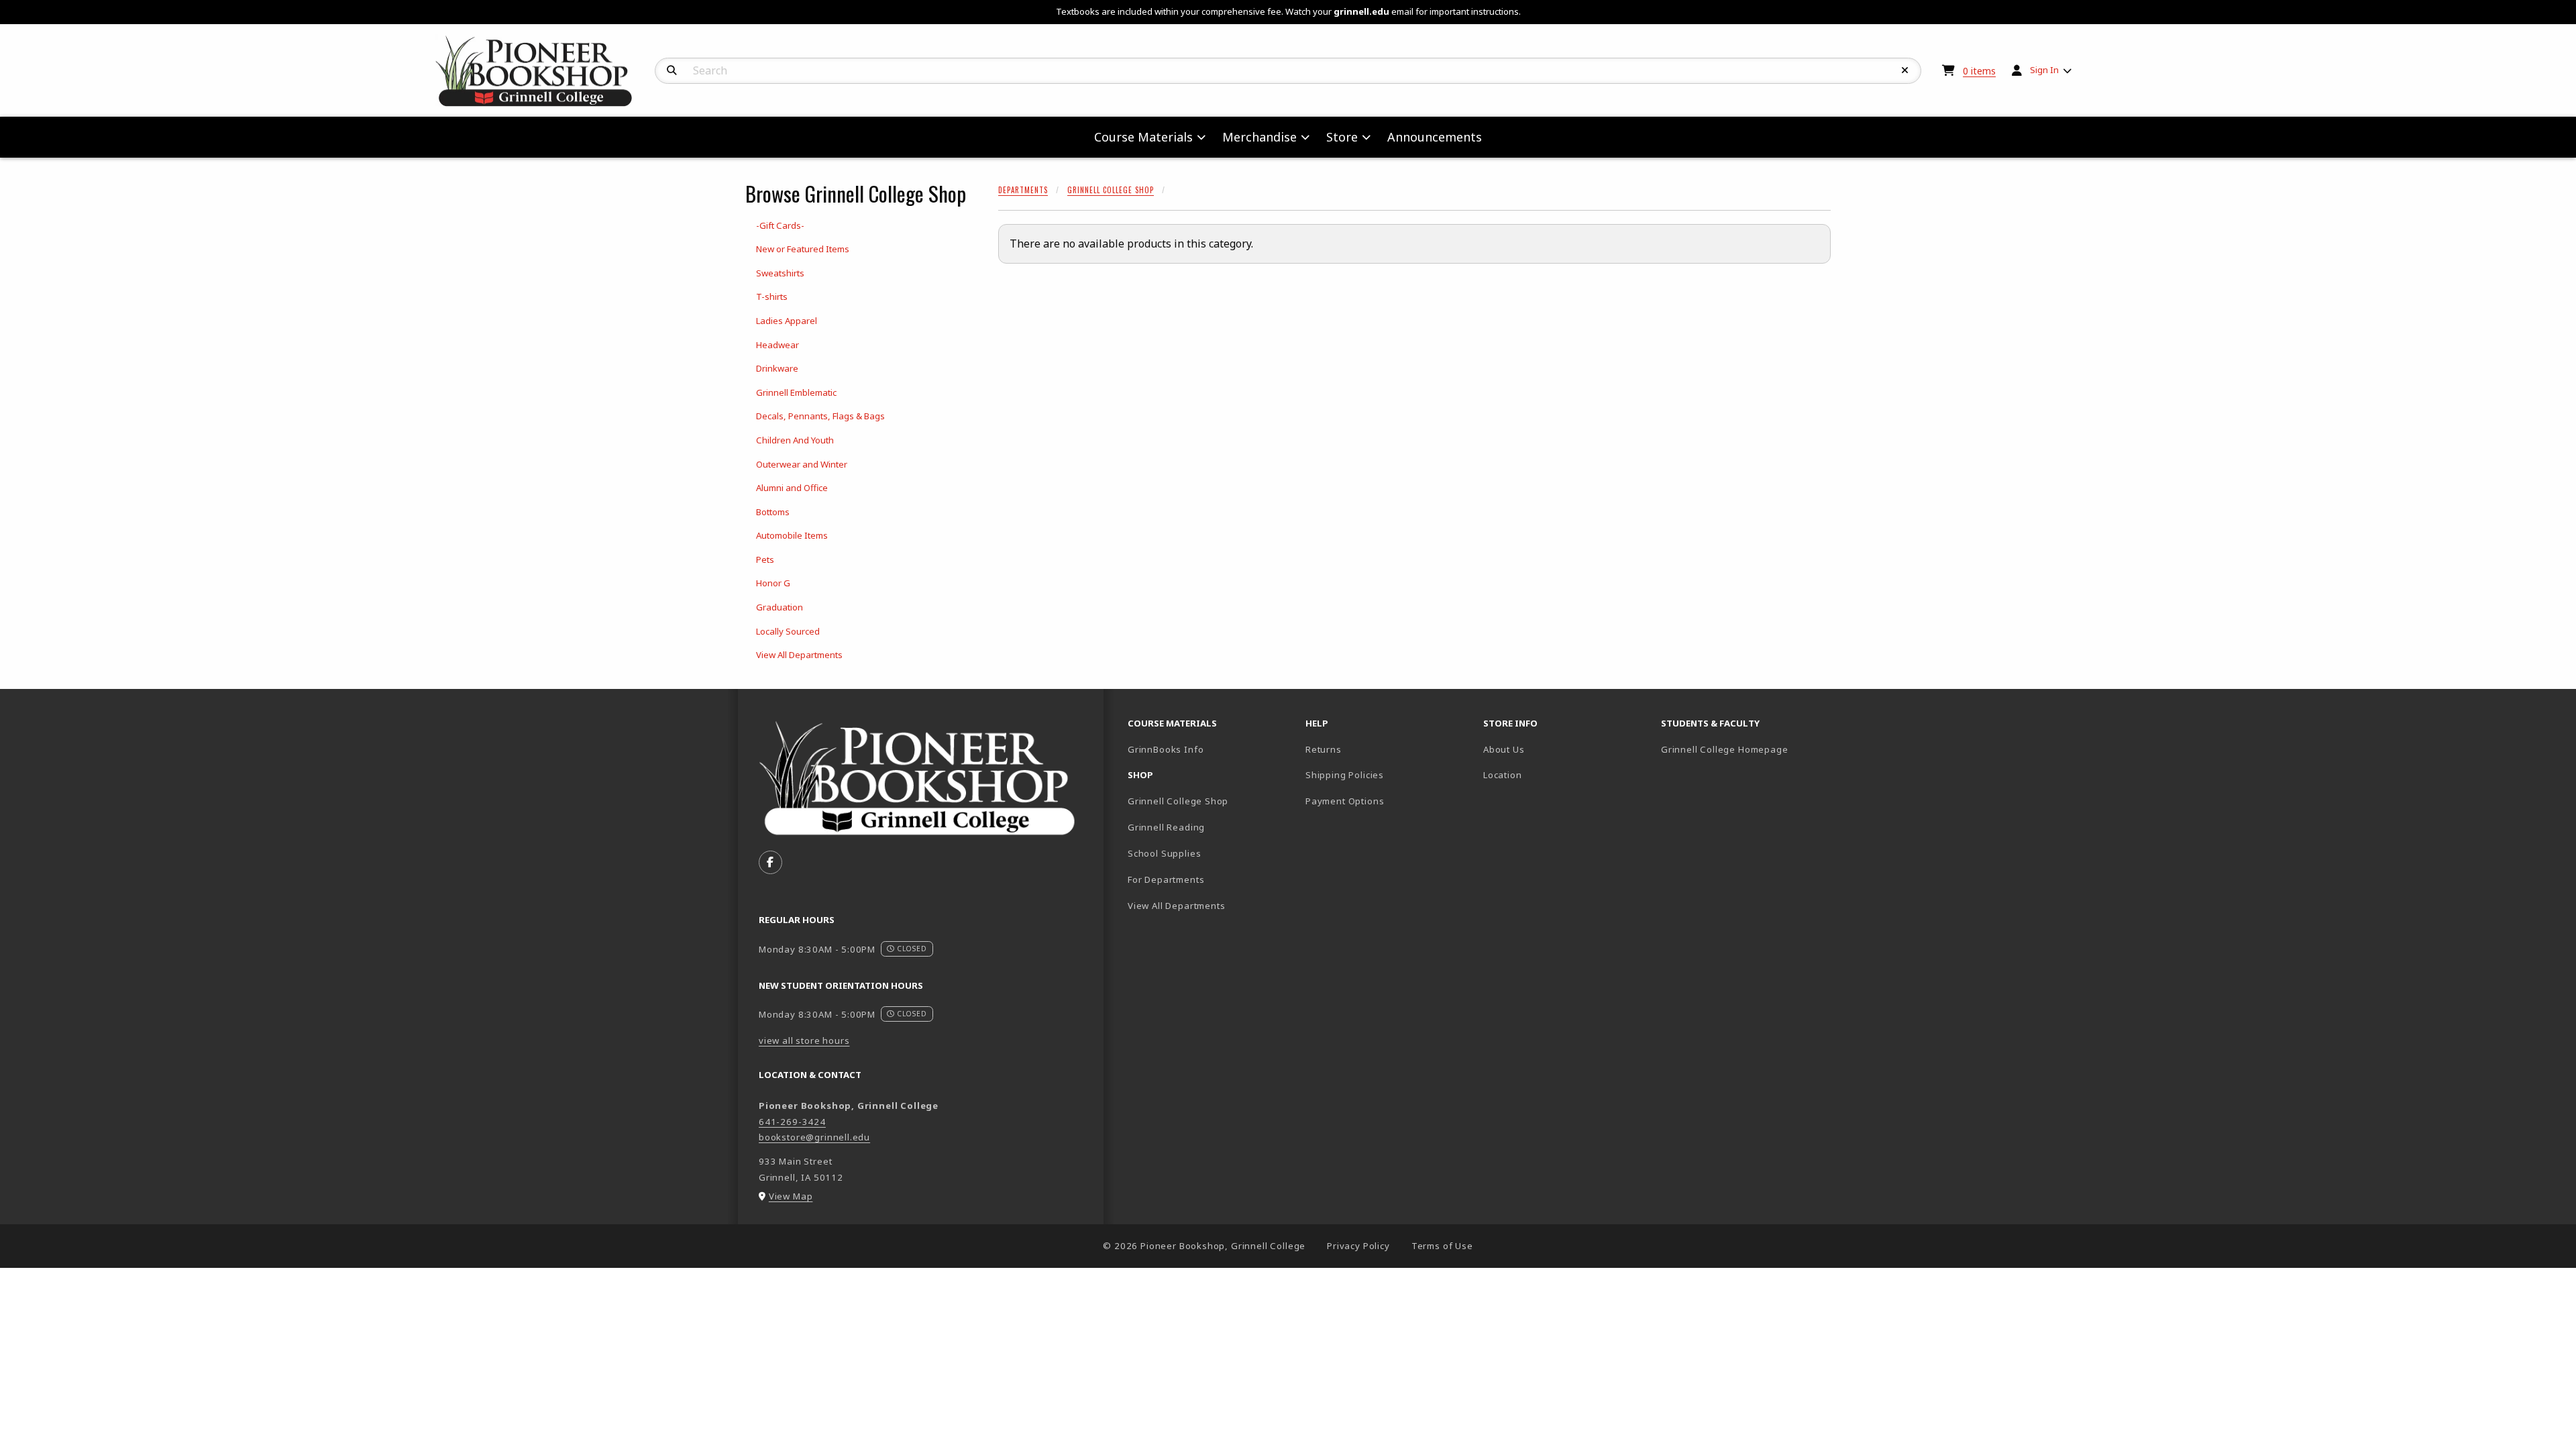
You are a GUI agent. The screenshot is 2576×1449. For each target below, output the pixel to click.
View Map (791, 1196)
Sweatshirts (780, 273)
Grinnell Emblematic (796, 392)
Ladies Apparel (787, 321)
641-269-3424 (792, 1122)
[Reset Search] (1905, 70)
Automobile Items (792, 535)
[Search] (672, 70)
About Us (1504, 749)
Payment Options (1345, 801)
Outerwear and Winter (802, 464)
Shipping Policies (1345, 775)
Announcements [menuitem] (1435, 137)
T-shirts (772, 297)
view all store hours (804, 1040)
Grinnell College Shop (1111, 190)
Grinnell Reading (1166, 827)
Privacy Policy (1358, 1246)
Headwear (777, 345)
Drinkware (777, 368)
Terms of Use (1442, 1246)
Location (1503, 775)
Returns (1324, 749)
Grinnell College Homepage (1745, 749)
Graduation (780, 607)
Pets (765, 559)
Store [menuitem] (1342, 137)
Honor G (773, 583)
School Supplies (1164, 853)
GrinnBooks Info (1211, 749)
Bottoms (773, 512)
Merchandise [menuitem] (1259, 137)
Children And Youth (795, 440)
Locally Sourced (788, 631)
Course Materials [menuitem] (1143, 137)
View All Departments (799, 655)
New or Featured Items (803, 249)
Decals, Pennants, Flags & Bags (820, 416)
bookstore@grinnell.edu (814, 1137)
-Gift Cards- (780, 225)
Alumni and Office (792, 488)
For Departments (1166, 879)
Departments (1023, 190)
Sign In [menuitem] (2044, 70)
